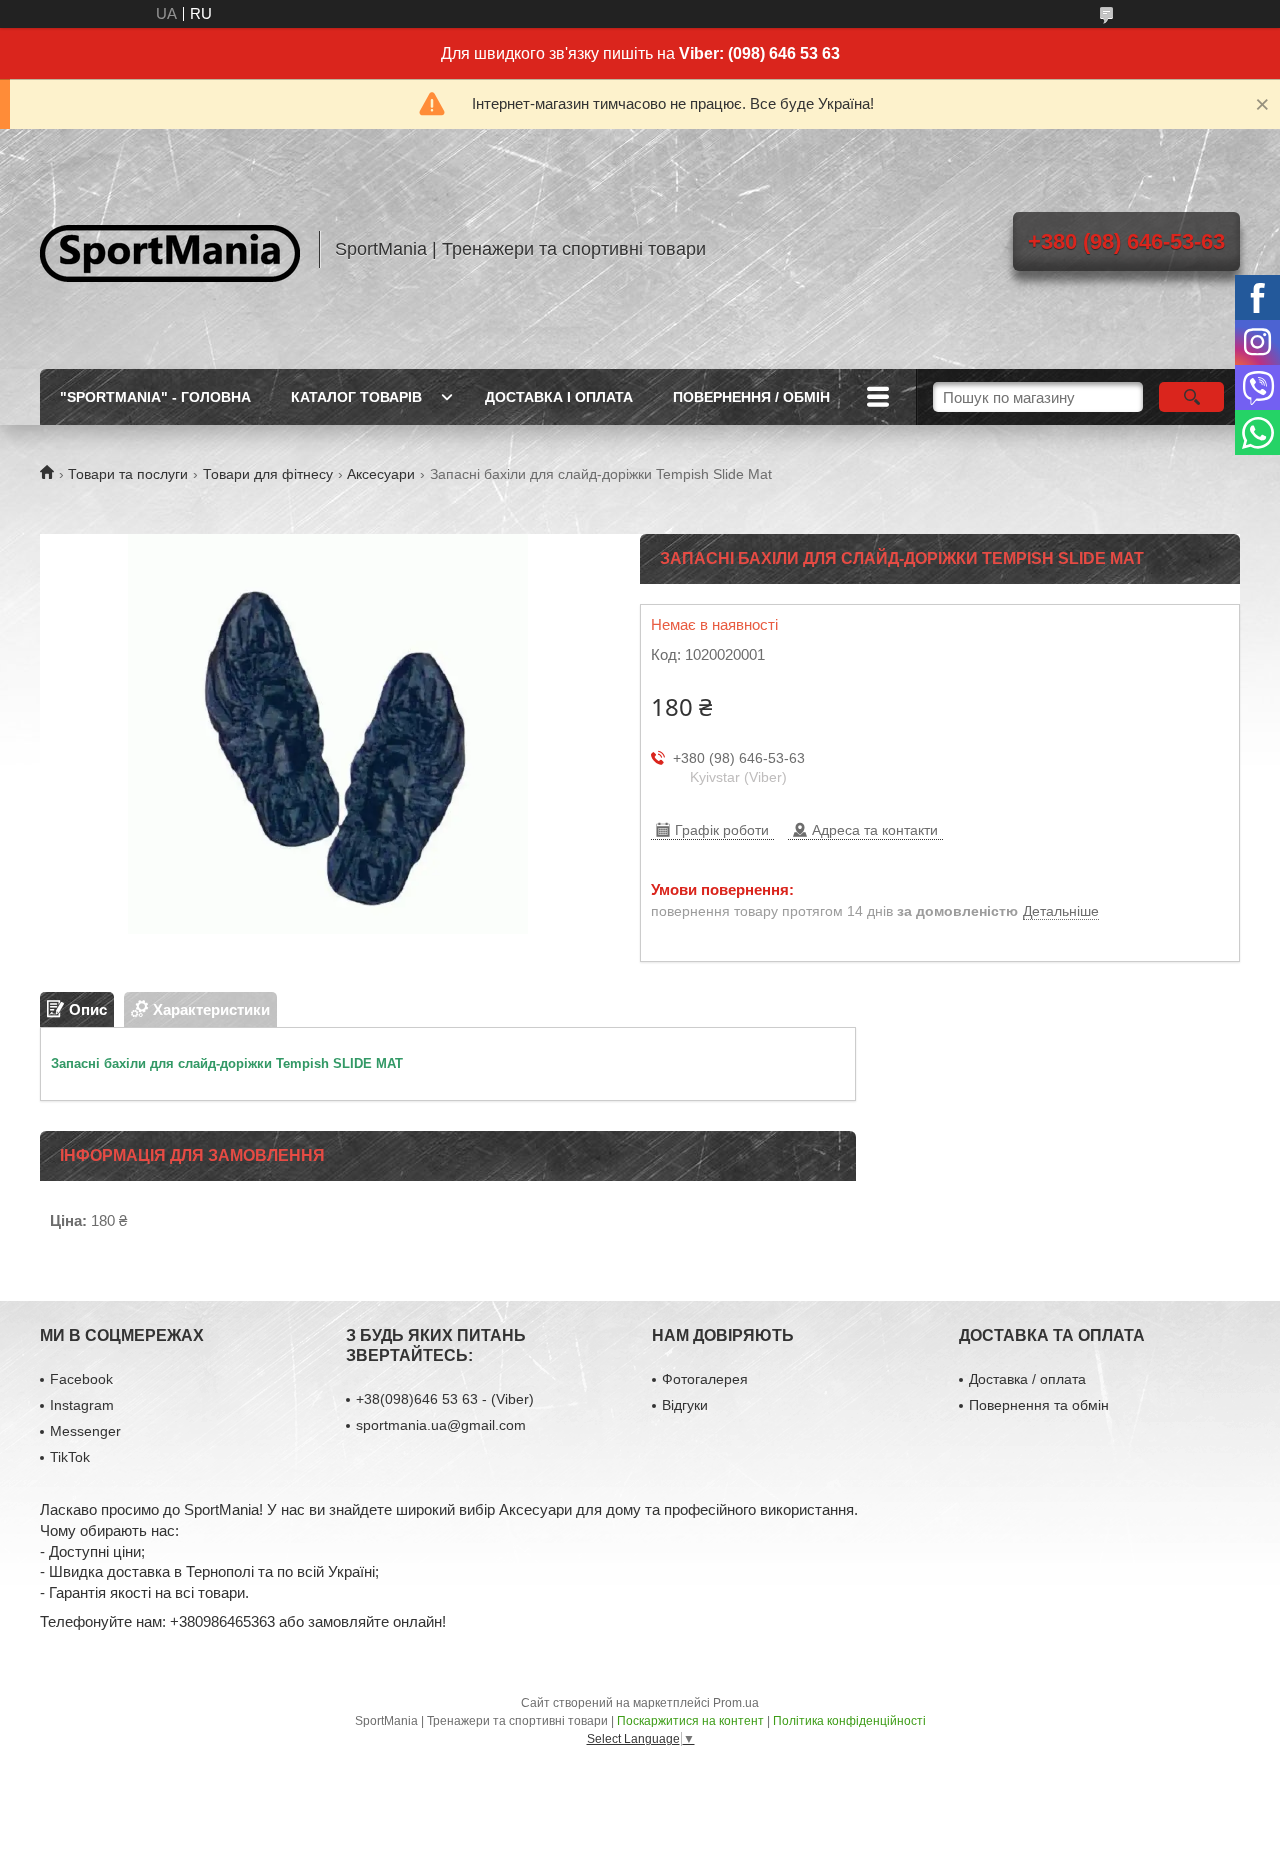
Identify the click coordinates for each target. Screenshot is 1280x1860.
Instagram (82, 1405)
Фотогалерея (705, 1379)
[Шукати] (1191, 397)
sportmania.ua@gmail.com (441, 1425)
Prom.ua (736, 1703)
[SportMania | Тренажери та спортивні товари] (170, 249)
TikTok (70, 1457)
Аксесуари (381, 474)
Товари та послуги (128, 474)
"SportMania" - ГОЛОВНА (155, 397)
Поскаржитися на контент (690, 1721)
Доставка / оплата (1027, 1379)
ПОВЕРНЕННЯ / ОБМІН (751, 397)
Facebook (81, 1379)
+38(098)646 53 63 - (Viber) (445, 1399)
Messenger (85, 1431)
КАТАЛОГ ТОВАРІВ (356, 397)
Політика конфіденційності (849, 1721)
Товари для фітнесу (268, 474)
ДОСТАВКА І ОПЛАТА (559, 397)
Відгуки (685, 1405)
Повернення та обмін (1039, 1405)
